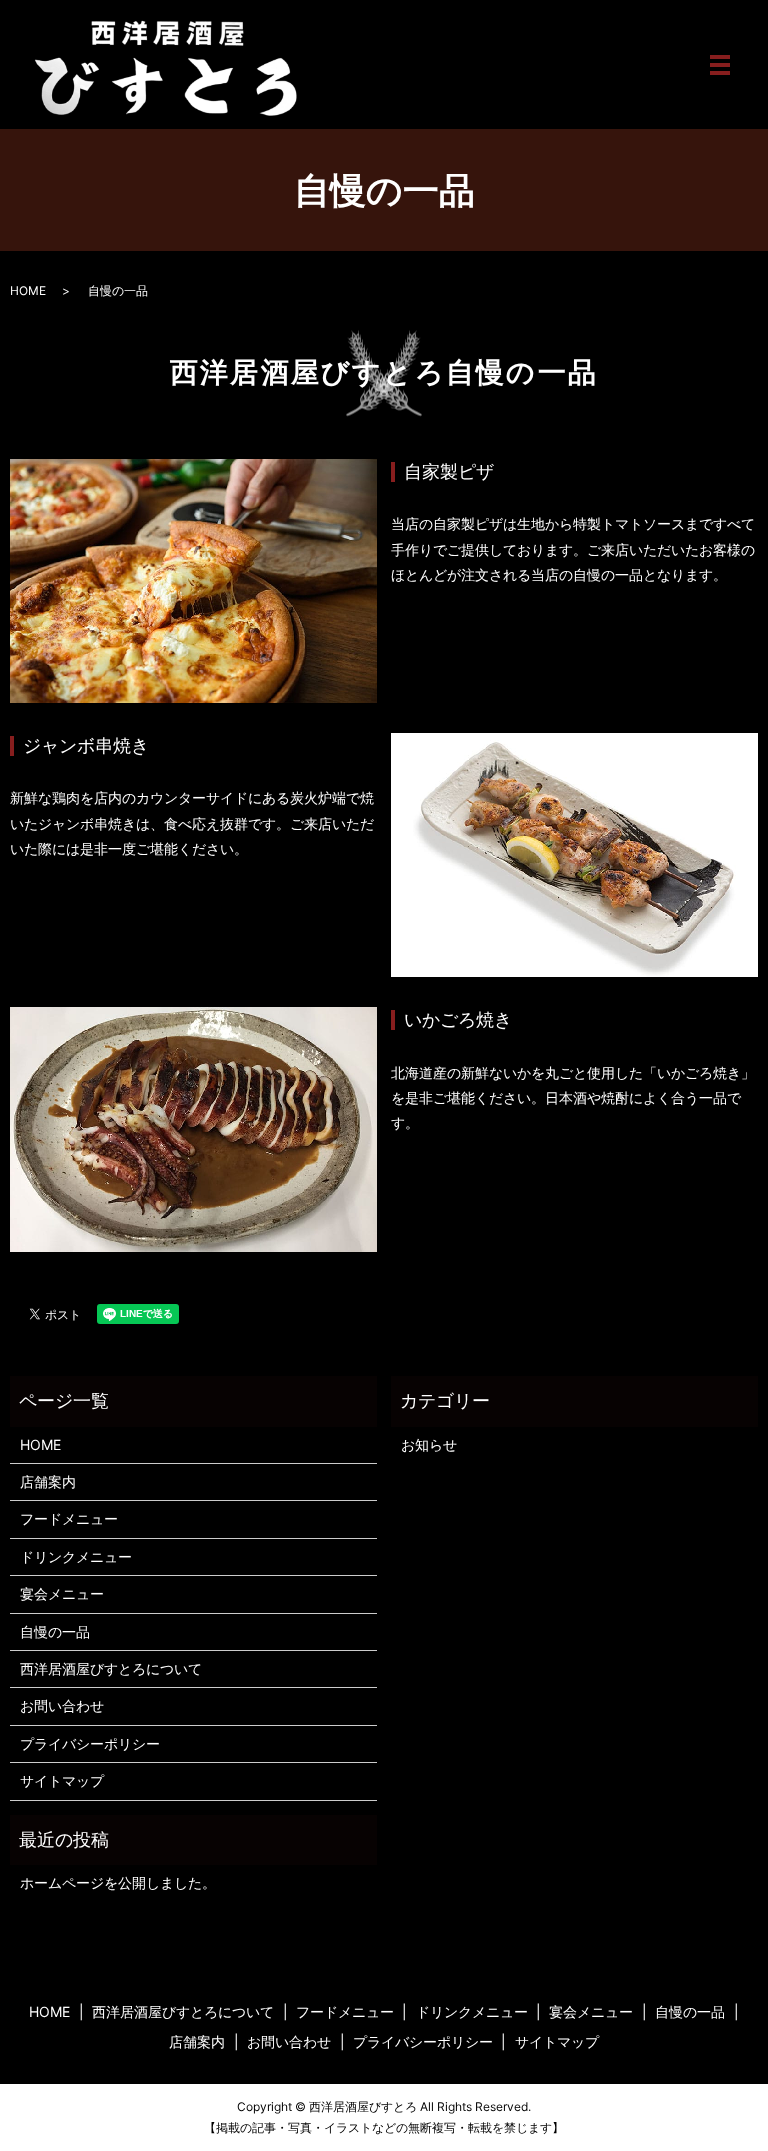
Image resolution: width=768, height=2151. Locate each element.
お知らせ (429, 1444)
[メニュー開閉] (720, 65)
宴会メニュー (62, 1593)
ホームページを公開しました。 (118, 1882)
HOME (28, 290)
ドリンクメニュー (76, 1556)
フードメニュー (69, 1518)
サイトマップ (62, 1780)
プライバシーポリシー (90, 1743)
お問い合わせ (62, 1705)
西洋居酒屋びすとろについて (111, 1668)
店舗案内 (48, 1481)
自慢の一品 (55, 1631)
